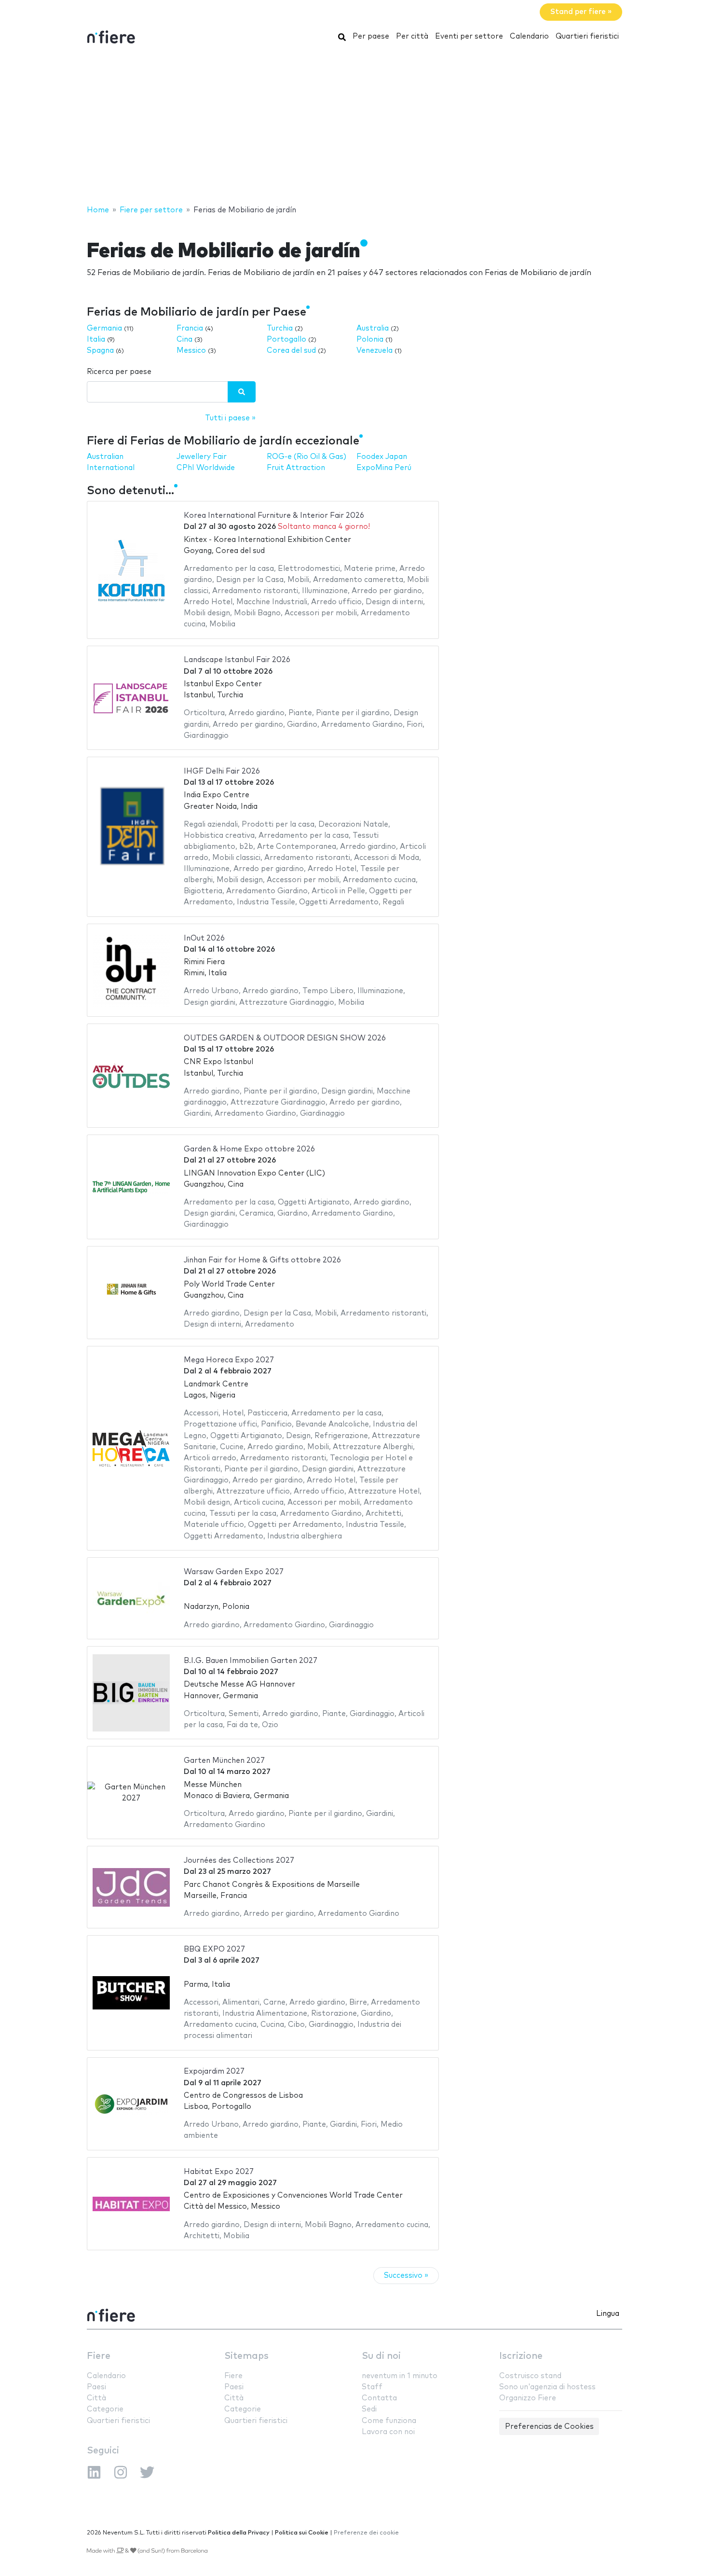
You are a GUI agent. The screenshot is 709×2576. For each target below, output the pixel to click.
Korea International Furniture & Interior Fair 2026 (274, 516)
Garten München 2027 (224, 1761)
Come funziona (389, 2421)
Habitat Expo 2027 (219, 2172)
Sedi (369, 2409)
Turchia (280, 328)
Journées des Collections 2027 (239, 1861)
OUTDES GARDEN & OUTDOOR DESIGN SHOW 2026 (285, 1038)
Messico (191, 351)
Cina (184, 339)
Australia (373, 328)
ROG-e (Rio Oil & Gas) (307, 457)
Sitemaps (246, 2356)
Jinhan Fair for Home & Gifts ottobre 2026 (262, 1260)
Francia (190, 328)
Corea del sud (291, 351)
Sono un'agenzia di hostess (547, 2387)
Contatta (379, 2398)
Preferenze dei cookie (366, 2533)
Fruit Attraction (296, 468)
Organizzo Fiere (528, 2398)
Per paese (371, 36)
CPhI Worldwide (206, 468)
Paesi (96, 2387)
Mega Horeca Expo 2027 (229, 1360)
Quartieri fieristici (587, 36)
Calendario (529, 36)
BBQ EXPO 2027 (214, 1949)
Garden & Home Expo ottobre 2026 (249, 1149)
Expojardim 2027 (214, 2071)
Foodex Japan (382, 457)
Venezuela (375, 351)
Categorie (105, 2409)
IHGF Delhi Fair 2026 (222, 771)
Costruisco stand (530, 2376)
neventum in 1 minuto (400, 2376)
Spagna (100, 351)
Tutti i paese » (230, 418)
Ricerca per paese (119, 372)
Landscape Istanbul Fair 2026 (237, 660)
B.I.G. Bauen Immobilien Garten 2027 (251, 1661)
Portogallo (286, 339)
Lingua (608, 2314)
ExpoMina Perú (384, 468)
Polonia (370, 339)
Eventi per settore (469, 36)
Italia (96, 339)
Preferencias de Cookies (549, 2427)
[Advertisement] (354, 127)
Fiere (99, 2356)
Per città (412, 36)
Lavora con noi (388, 2432)
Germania (104, 328)
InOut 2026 (204, 938)
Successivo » (406, 2276)
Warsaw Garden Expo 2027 (234, 1572)
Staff (372, 2387)
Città (96, 2398)
